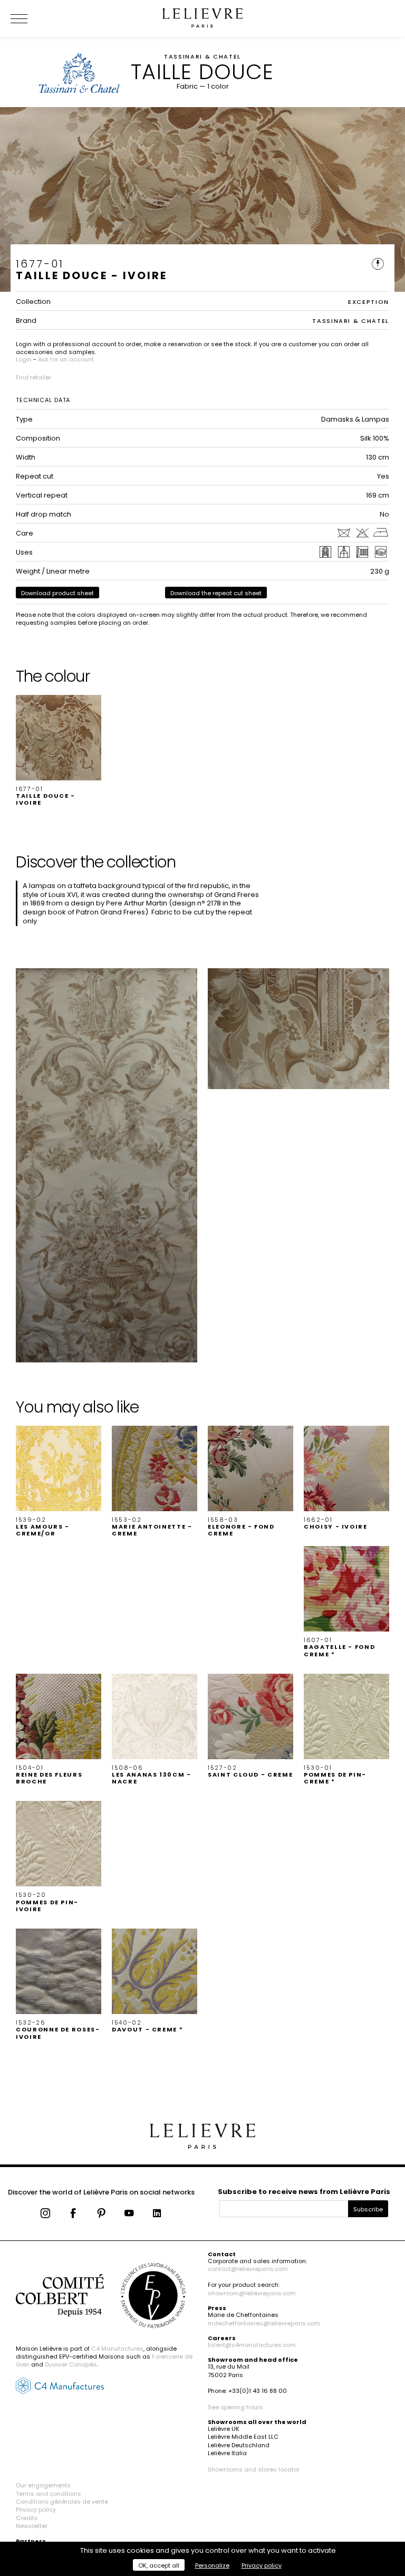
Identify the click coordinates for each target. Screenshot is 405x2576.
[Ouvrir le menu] (32, 18)
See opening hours (235, 2407)
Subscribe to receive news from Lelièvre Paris (304, 2192)
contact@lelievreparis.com (248, 2269)
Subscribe (368, 2209)
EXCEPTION (369, 302)
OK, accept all (159, 2565)
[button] (59, 751)
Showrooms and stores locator (254, 2469)
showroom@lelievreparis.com (252, 2293)
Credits (27, 2518)
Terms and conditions (49, 2494)
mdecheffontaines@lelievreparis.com (264, 2323)
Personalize (212, 2565)
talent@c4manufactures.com (252, 2345)
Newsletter (32, 2526)
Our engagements (43, 2485)
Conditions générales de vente (62, 2502)
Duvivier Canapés (71, 2364)
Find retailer (33, 377)
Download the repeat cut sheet (216, 593)
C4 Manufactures (117, 2349)
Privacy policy (36, 2510)
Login (24, 359)
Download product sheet (57, 593)
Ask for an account (66, 359)
